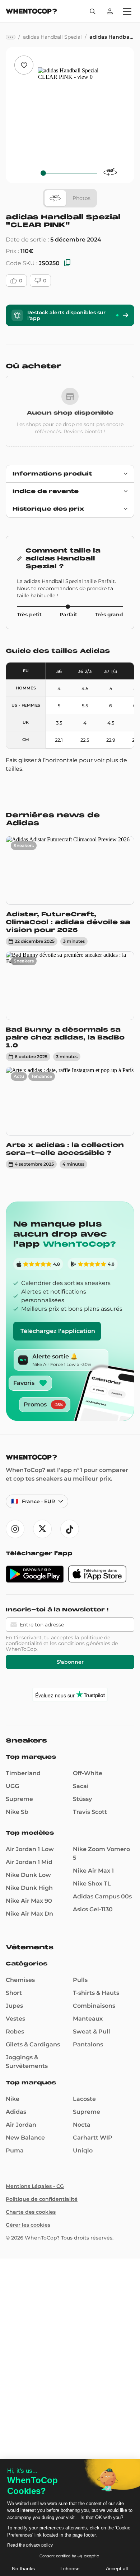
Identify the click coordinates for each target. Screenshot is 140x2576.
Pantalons (88, 2044)
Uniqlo (83, 2150)
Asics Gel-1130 (93, 1909)
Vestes (15, 2019)
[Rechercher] (93, 11)
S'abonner (70, 1662)
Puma (15, 2150)
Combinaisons (94, 2006)
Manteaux (88, 2019)
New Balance (25, 2138)
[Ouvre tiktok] (70, 1529)
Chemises (20, 1980)
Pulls (80, 1980)
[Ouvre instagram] (15, 1529)
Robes (15, 2032)
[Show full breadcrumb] (11, 37)
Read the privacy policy (30, 2545)
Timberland (23, 1773)
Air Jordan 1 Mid (29, 1862)
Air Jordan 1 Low (30, 1849)
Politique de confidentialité (42, 2199)
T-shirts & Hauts (96, 1993)
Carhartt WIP (93, 2138)
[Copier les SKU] (67, 263)
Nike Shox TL (92, 1884)
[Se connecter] (110, 11)
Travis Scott (90, 1812)
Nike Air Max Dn (29, 1914)
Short (14, 1993)
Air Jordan (21, 2125)
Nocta (82, 2125)
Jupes (14, 2006)
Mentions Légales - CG (35, 2186)
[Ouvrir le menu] (127, 11)
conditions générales (84, 1643)
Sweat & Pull (92, 2032)
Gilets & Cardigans (33, 2044)
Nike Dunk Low (28, 1875)
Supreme (19, 1799)
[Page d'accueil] (31, 12)
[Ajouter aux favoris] (24, 65)
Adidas (16, 2112)
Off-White (88, 1773)
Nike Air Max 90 (29, 1901)
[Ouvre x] (42, 1529)
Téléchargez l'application (58, 1331)
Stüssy (82, 1799)
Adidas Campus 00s (102, 1896)
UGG (12, 1786)
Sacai (81, 1786)
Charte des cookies (31, 2212)
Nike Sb (17, 1812)
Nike (13, 2099)
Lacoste (84, 2099)
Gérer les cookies (28, 2225)
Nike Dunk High (29, 1888)
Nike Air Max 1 (93, 1871)
